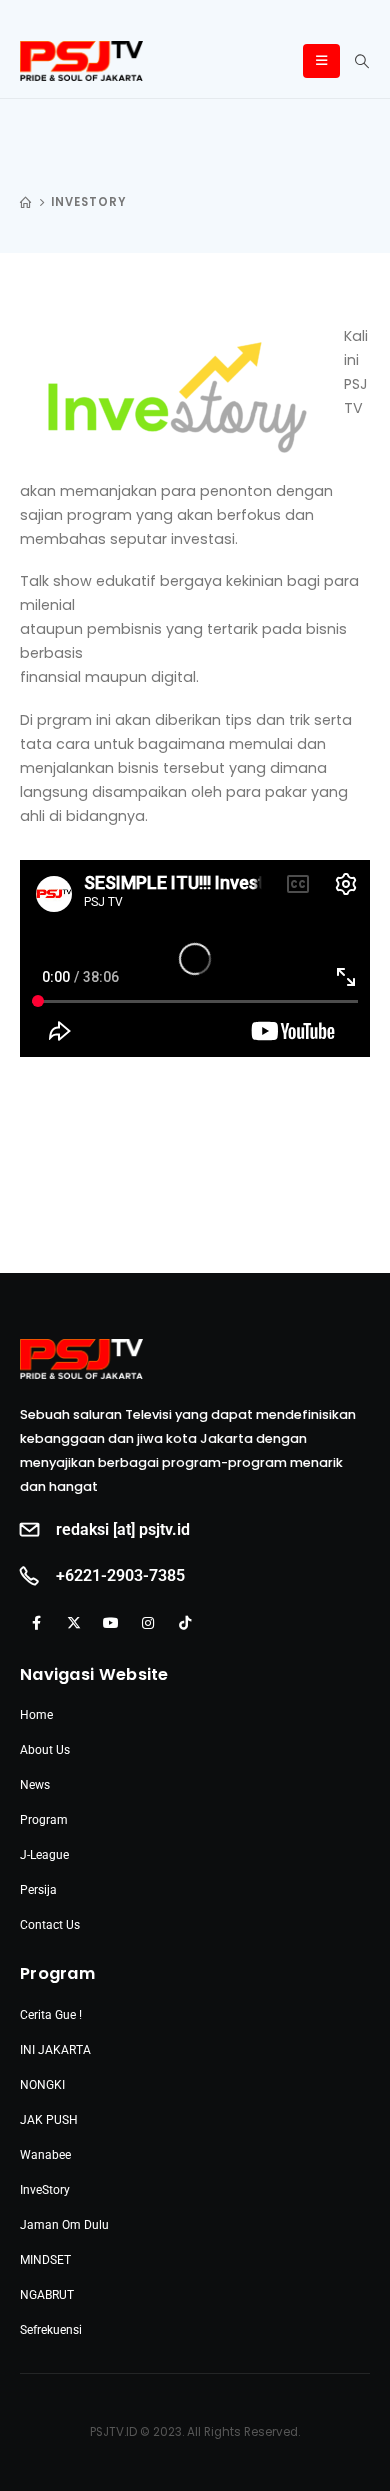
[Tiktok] (184, 1623)
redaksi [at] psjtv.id (123, 1529)
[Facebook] (36, 1623)
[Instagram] (147, 1623)
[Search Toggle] (361, 61)
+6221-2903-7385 (120, 1575)
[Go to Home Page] (25, 202)
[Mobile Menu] (321, 61)
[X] (73, 1623)
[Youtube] (110, 1623)
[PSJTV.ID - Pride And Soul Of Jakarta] (81, 61)
